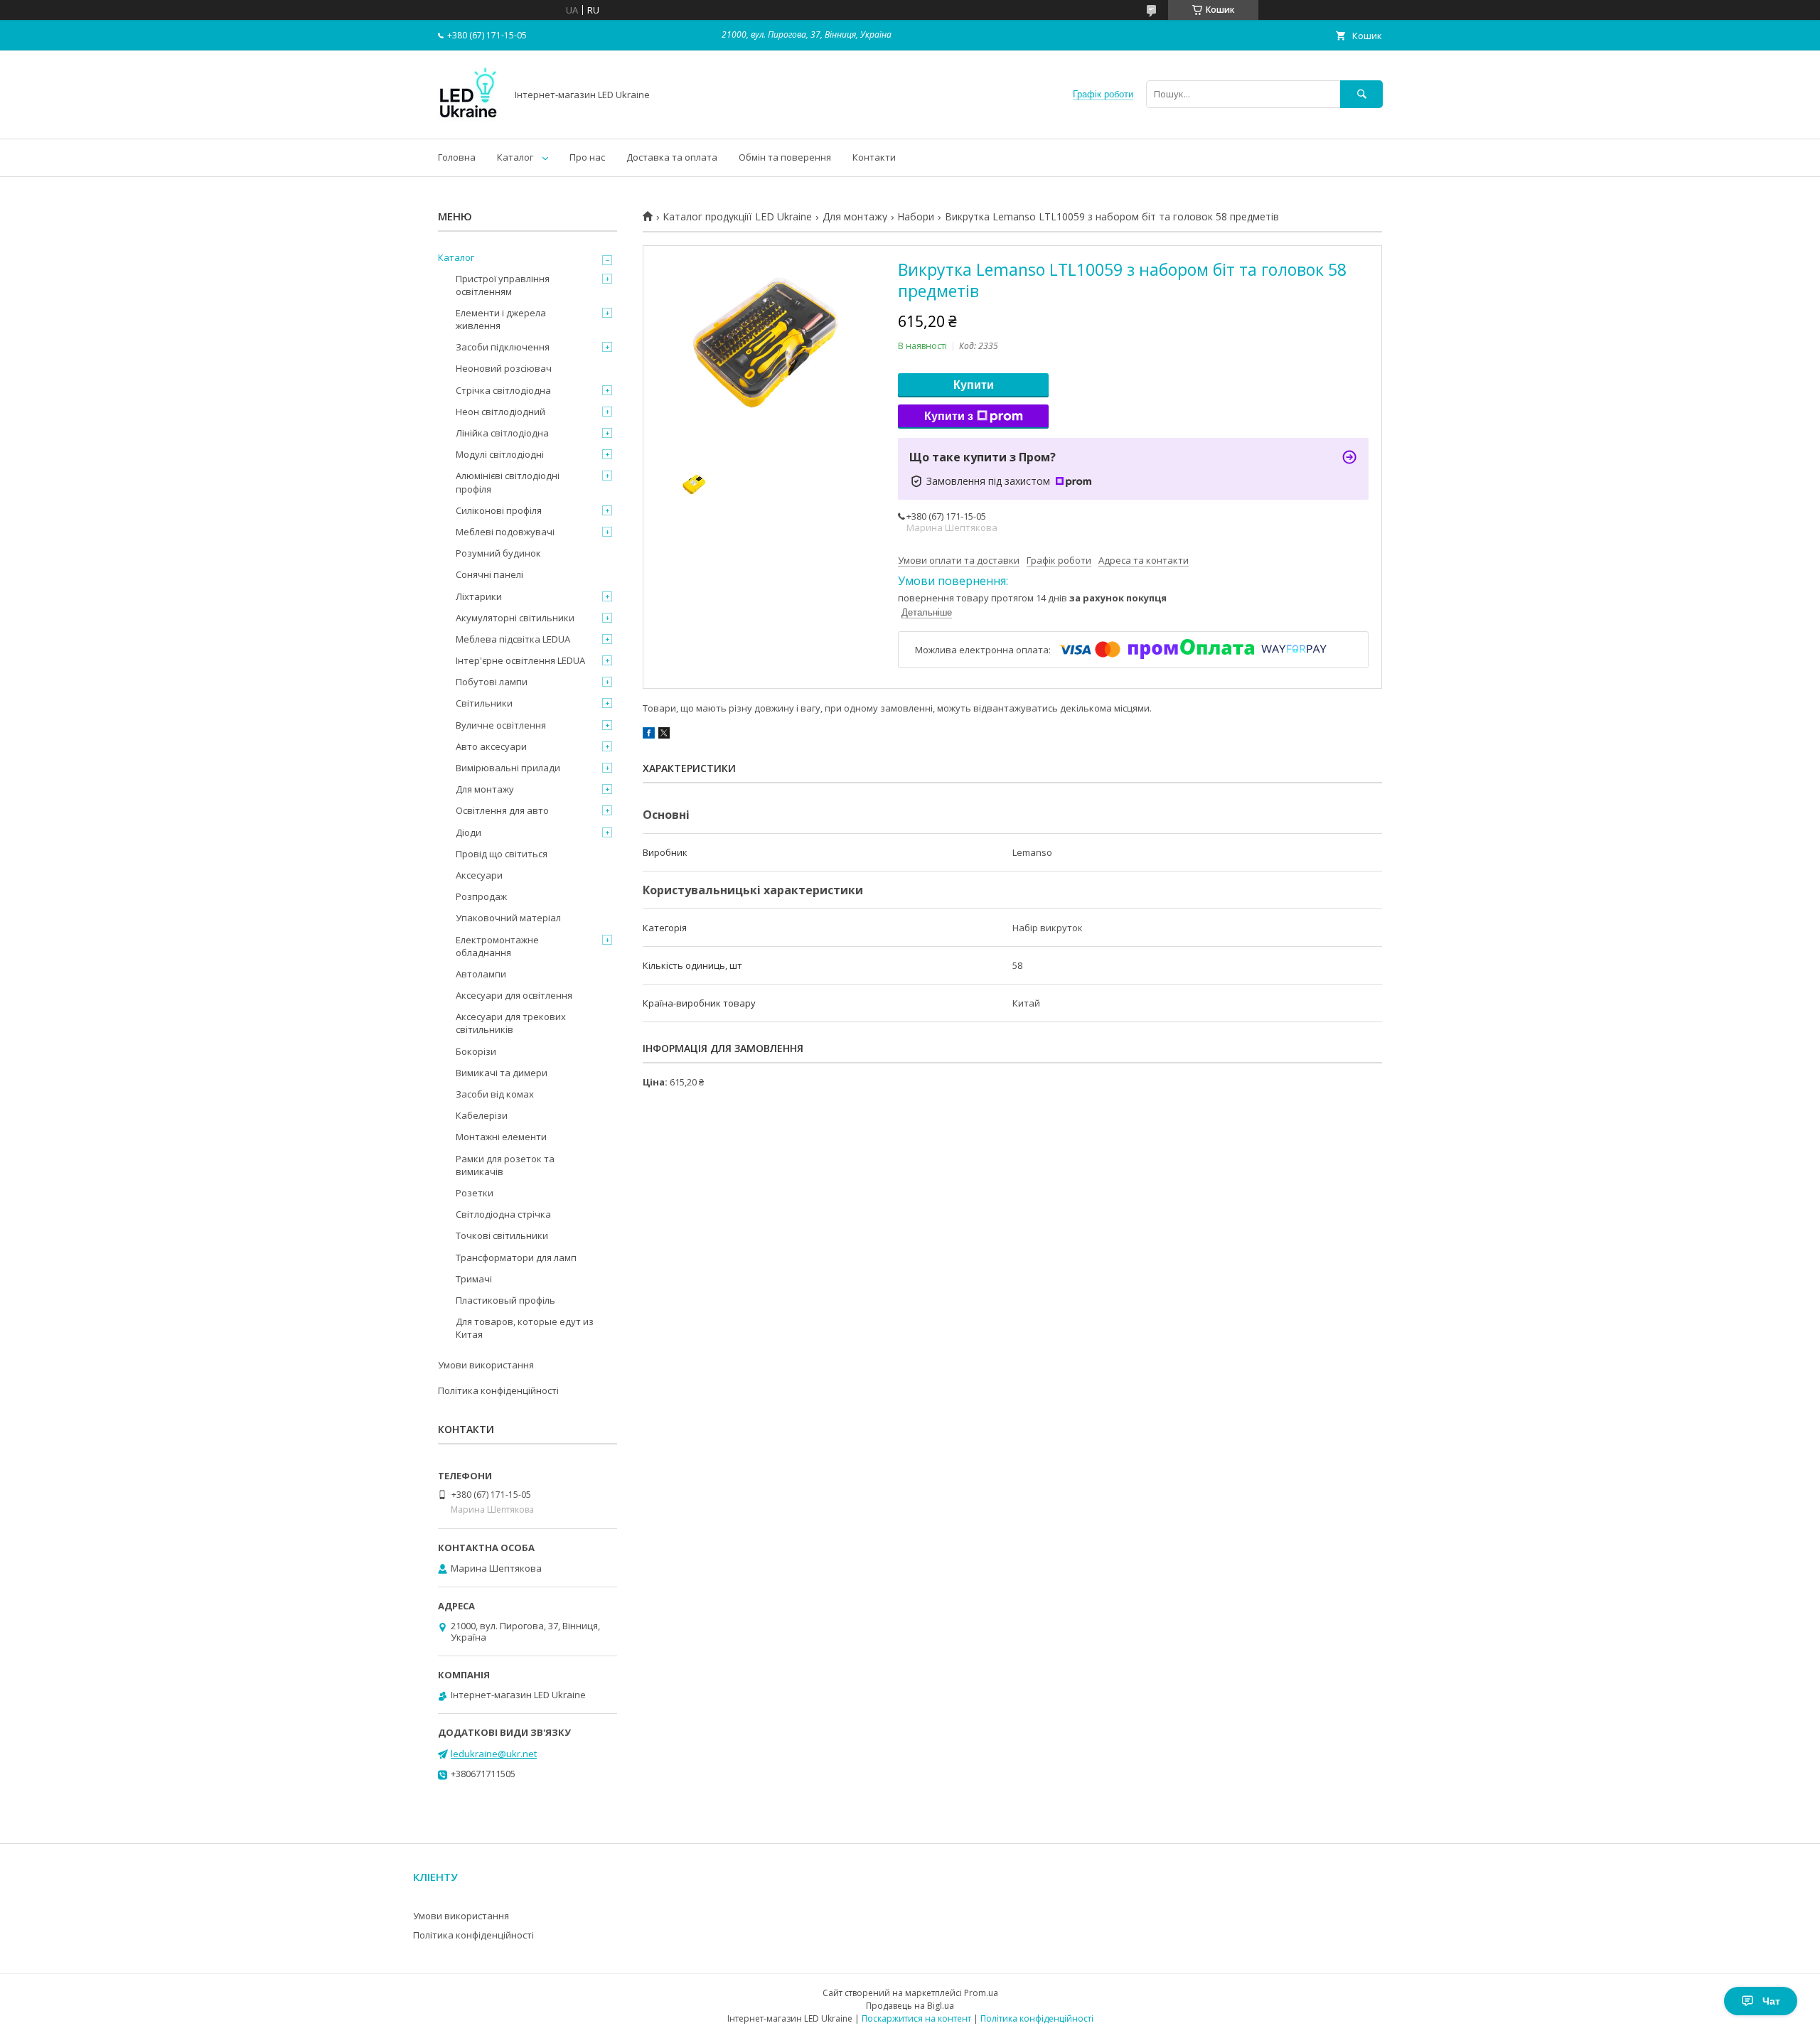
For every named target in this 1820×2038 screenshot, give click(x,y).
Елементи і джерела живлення (501, 319)
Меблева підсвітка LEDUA (513, 639)
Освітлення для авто (502, 810)
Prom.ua (981, 1993)
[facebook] (649, 735)
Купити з (949, 416)
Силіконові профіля (499, 510)
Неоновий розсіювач (504, 368)
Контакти (874, 157)
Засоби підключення (503, 347)
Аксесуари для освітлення (514, 995)
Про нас (587, 157)
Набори (916, 217)
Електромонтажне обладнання (497, 946)
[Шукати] (1361, 94)
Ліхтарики (479, 596)
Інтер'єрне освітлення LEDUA (520, 660)
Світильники (484, 703)
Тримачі (474, 1279)
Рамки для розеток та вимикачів (505, 1165)
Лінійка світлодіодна (502, 433)
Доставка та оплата (672, 157)
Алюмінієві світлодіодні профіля (508, 482)
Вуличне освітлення (501, 725)
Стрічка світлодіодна (503, 390)
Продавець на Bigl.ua (910, 2006)
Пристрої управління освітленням (503, 285)
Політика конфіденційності (498, 1390)
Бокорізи (476, 1051)
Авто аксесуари (491, 746)
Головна (457, 157)
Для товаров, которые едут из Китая (525, 1328)
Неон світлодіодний (500, 412)
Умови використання (486, 1365)
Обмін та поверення (785, 157)
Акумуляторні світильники (515, 618)
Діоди (469, 832)
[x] (664, 735)
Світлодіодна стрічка (503, 1214)
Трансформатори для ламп (516, 1257)
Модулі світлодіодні (500, 454)
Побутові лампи (492, 682)
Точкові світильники (502, 1235)
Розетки (475, 1193)
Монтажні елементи (501, 1137)
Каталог (515, 157)
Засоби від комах (495, 1094)
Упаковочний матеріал (508, 918)
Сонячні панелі (489, 574)
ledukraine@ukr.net (494, 1754)
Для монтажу (855, 217)
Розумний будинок (498, 553)
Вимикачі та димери (502, 1073)
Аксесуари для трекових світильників (511, 1023)
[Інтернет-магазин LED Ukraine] (468, 120)
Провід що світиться (502, 854)
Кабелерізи (482, 1115)
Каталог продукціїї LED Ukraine (737, 217)
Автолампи (481, 974)
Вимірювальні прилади (508, 768)
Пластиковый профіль (505, 1300)
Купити (974, 385)
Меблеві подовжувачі (505, 532)
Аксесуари (479, 875)
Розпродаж (481, 896)
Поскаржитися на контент (916, 2018)
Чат (1771, 2001)
